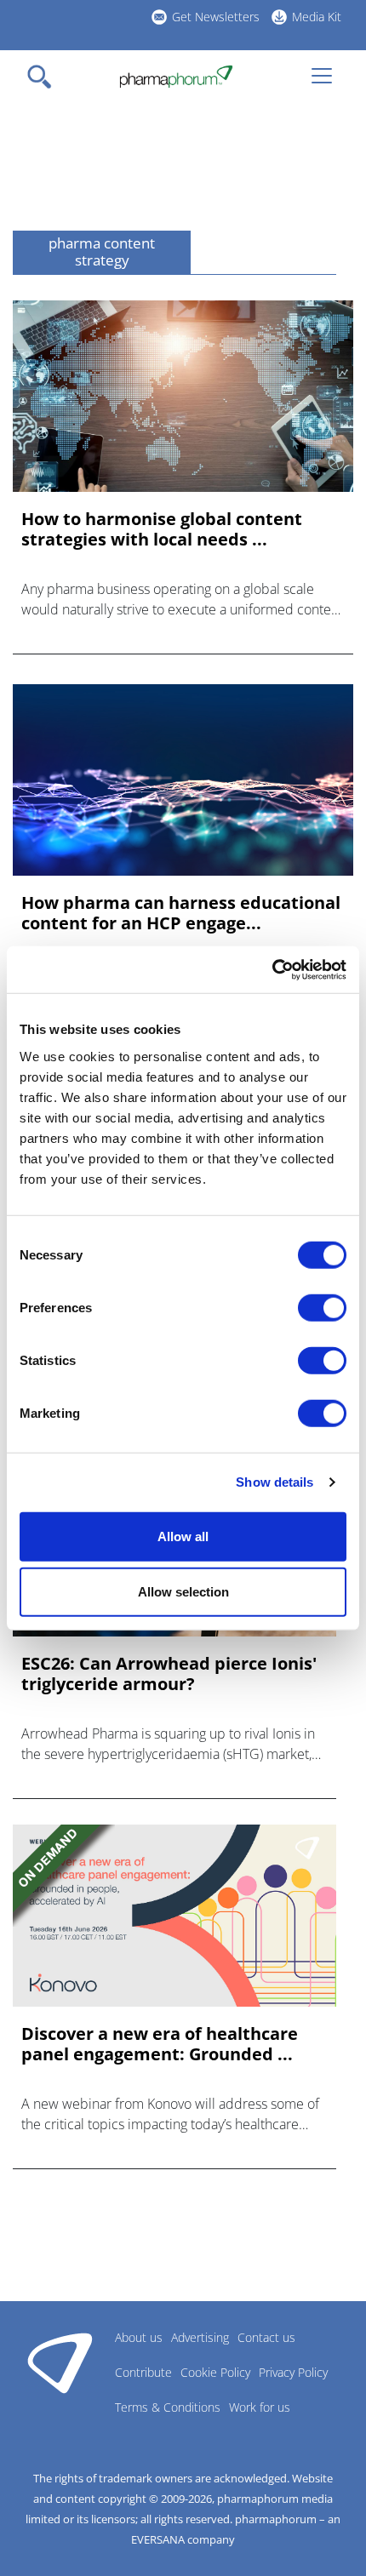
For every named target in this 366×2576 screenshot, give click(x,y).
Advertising (200, 2337)
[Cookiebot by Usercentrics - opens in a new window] (272, 969)
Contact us (266, 2337)
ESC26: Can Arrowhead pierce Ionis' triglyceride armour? (169, 1674)
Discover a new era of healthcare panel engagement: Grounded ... (160, 2044)
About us (139, 2337)
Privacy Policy (293, 2372)
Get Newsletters (216, 17)
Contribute (143, 2372)
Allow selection (183, 1592)
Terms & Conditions (168, 2407)
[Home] (176, 77)
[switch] (322, 1307)
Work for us (260, 2407)
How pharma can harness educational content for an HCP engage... (181, 913)
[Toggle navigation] (44, 77)
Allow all (183, 1536)
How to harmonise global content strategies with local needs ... (162, 529)
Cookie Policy (215, 2372)
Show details (274, 1482)
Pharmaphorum (60, 2362)
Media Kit (317, 17)
